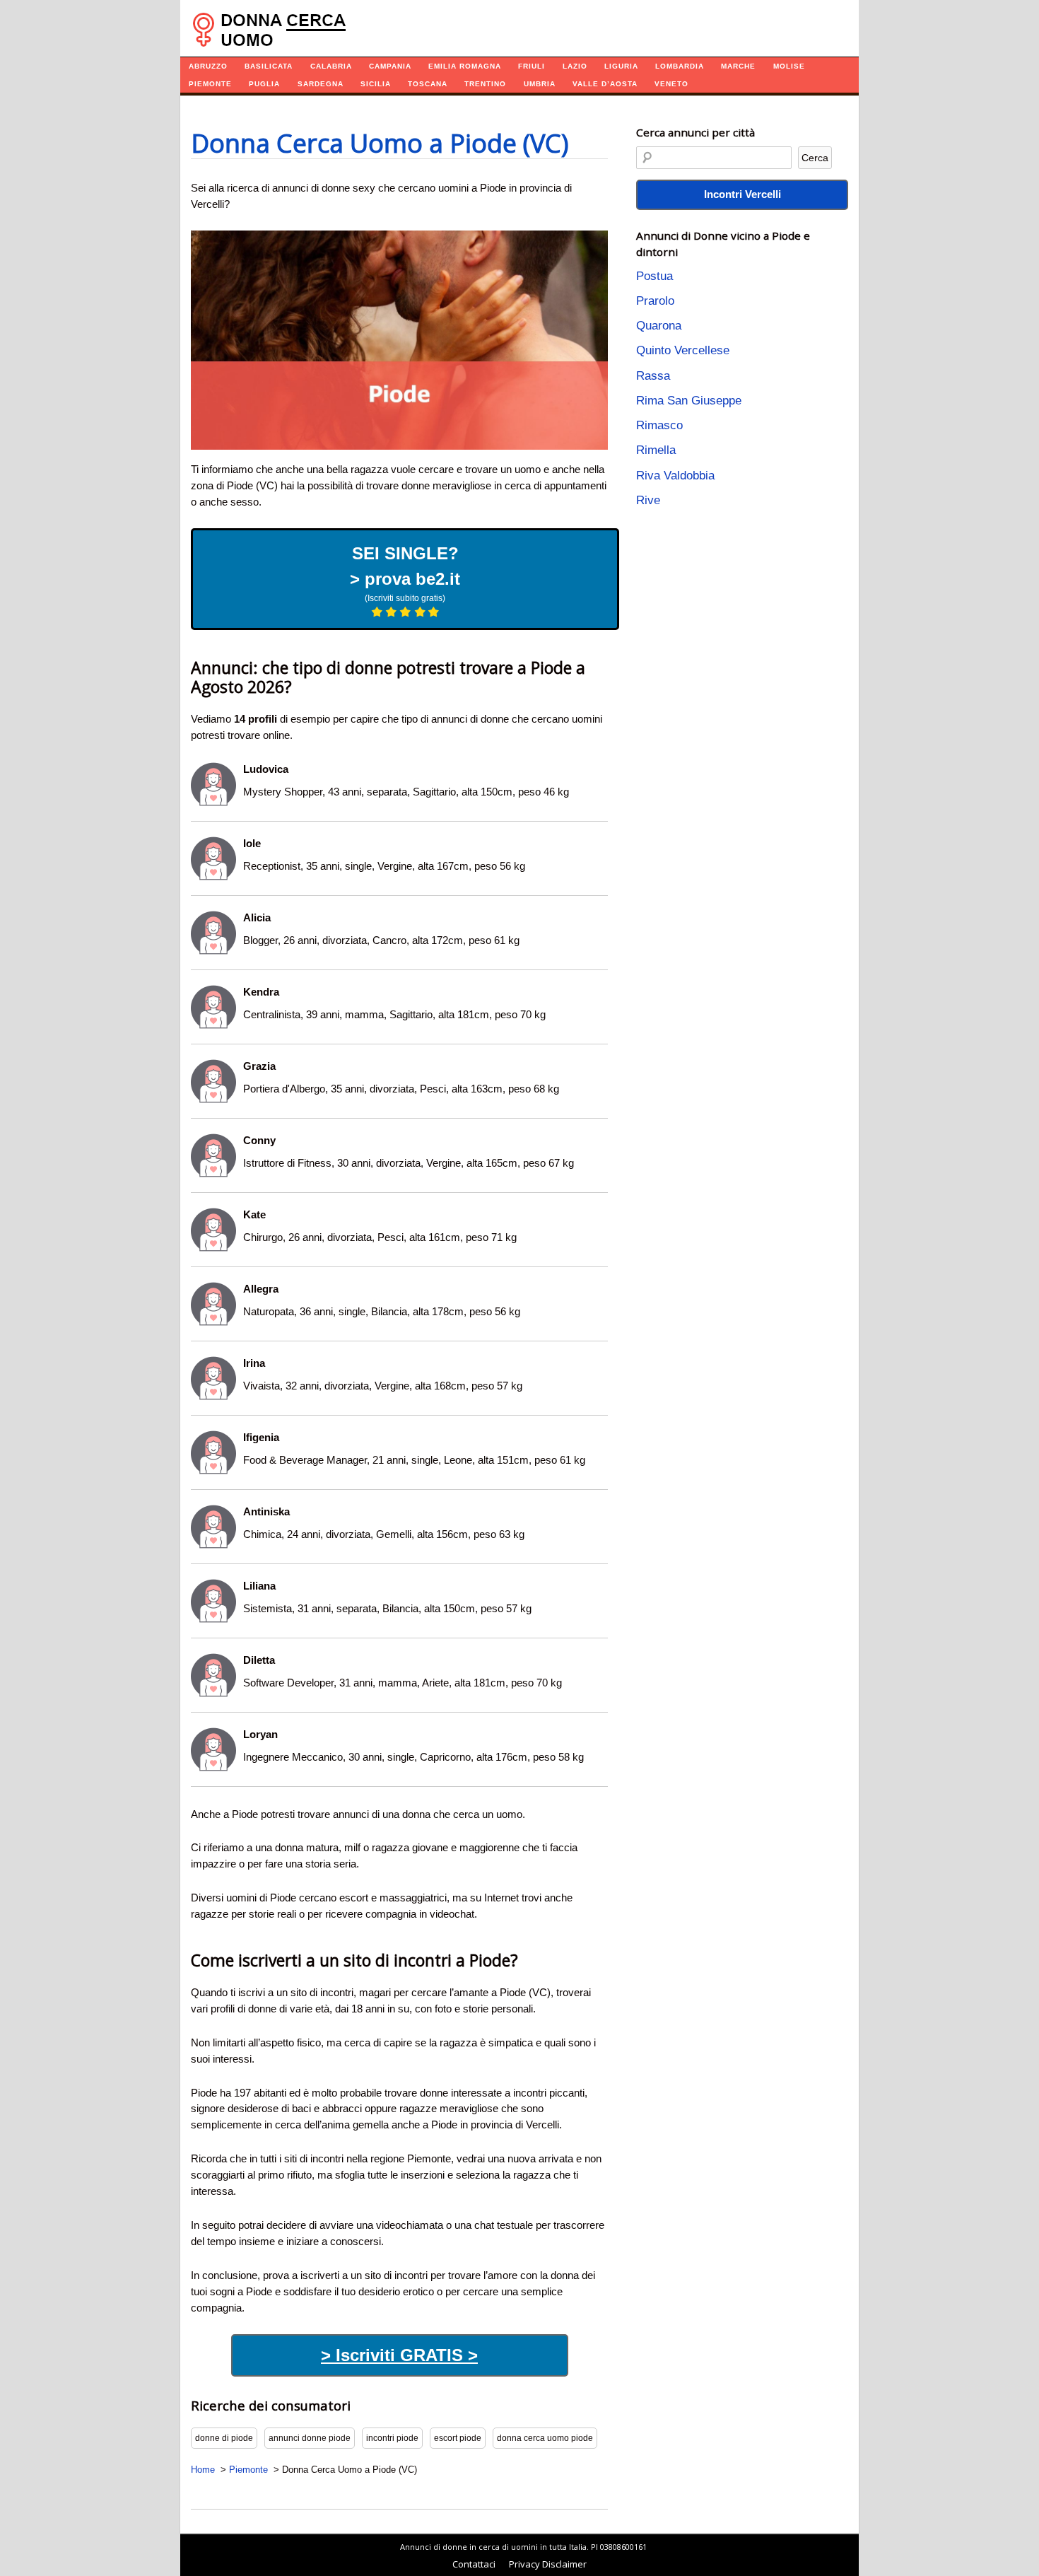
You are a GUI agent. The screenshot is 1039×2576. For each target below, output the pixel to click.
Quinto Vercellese (683, 350)
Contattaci (474, 2564)
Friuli (532, 66)
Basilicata (269, 66)
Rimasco (659, 425)
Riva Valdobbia (675, 476)
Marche (738, 66)
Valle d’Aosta (605, 84)
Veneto (671, 84)
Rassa (653, 376)
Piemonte (210, 84)
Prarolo (655, 301)
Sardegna (321, 84)
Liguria (621, 66)
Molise (789, 66)
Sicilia (376, 84)
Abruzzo (208, 66)
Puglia (264, 84)
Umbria (540, 84)
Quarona (659, 326)
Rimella (656, 450)
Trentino (485, 84)
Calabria (331, 66)
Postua (654, 276)
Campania (390, 66)
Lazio (575, 66)
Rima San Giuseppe (689, 401)
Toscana (428, 84)
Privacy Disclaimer (548, 2564)
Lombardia (680, 66)
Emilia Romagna (465, 66)
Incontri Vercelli (742, 194)
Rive (648, 500)
